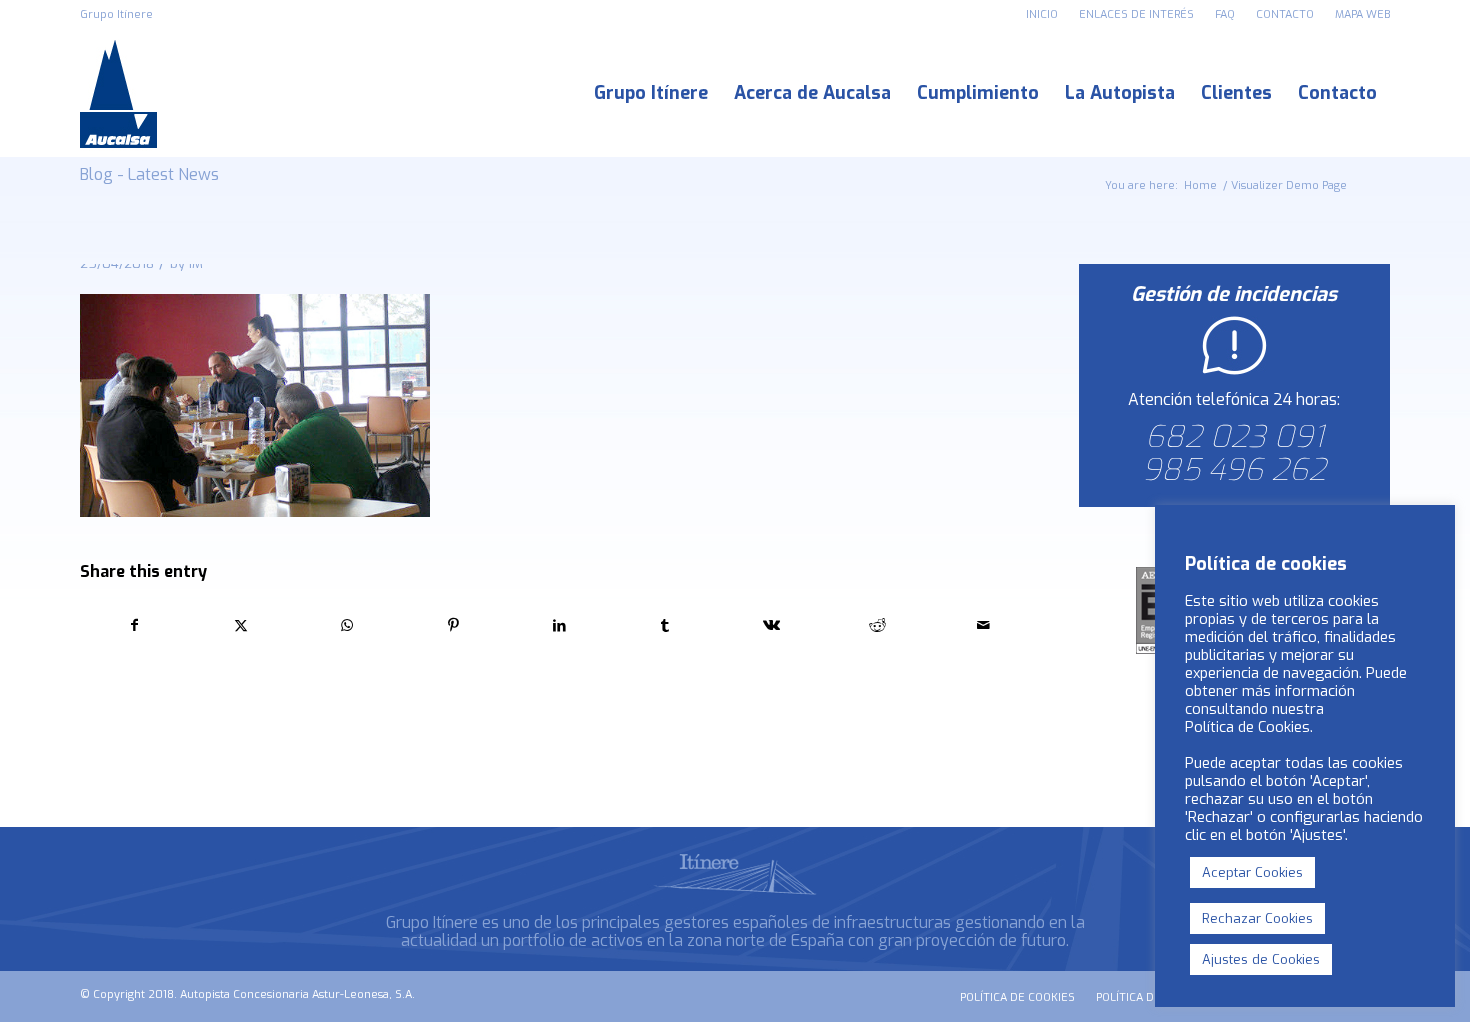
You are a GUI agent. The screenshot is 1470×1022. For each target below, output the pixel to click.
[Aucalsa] (118, 93)
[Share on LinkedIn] (559, 625)
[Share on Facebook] (134, 625)
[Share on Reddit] (877, 625)
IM (196, 263)
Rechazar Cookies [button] (1257, 918)
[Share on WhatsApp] (346, 625)
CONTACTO (1285, 14)
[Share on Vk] (771, 625)
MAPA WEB (1362, 14)
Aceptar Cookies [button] (1252, 872)
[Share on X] (240, 625)
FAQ (1225, 14)
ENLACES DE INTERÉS (1136, 14)
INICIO (1042, 14)
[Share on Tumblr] (665, 625)
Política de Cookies (1247, 727)
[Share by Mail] (983, 625)
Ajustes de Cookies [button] (1261, 959)
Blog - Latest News (149, 174)
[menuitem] (1042, 15)
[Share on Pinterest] (453, 625)
